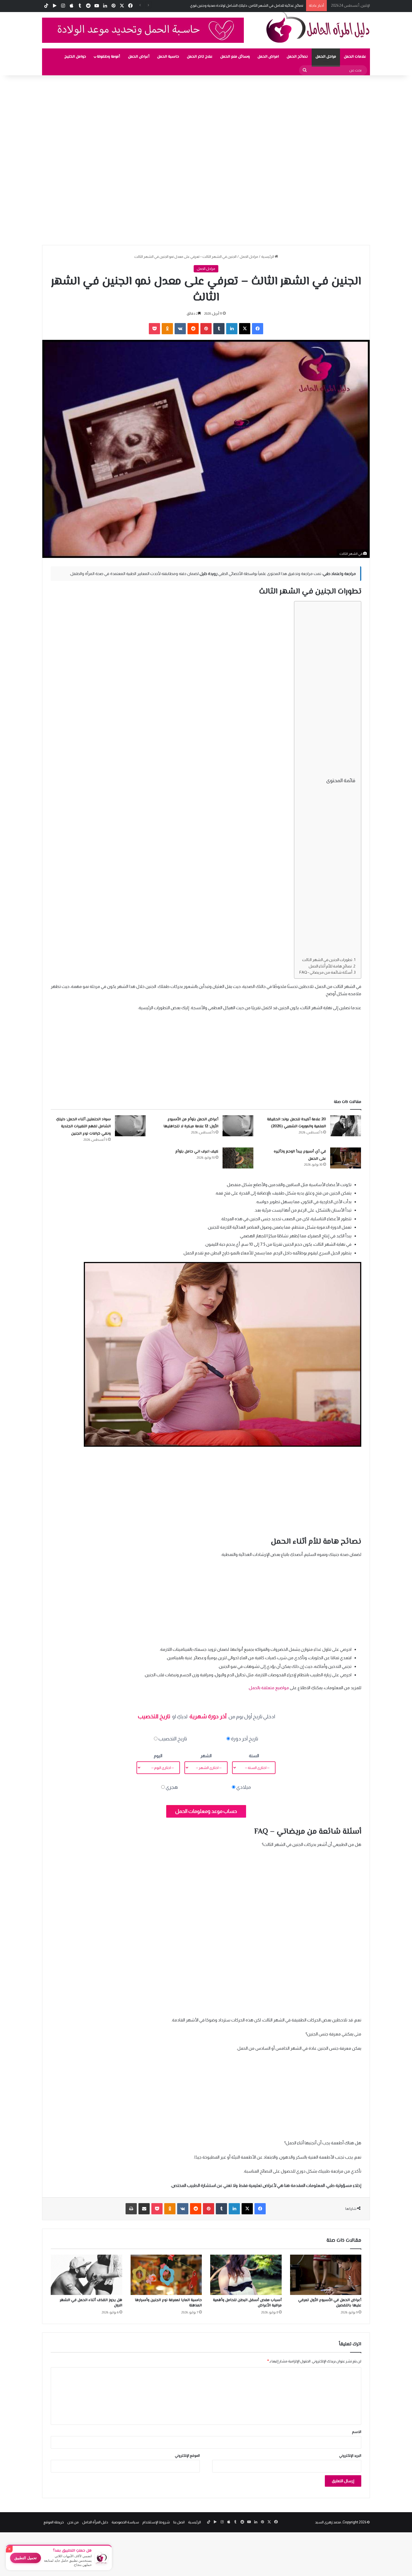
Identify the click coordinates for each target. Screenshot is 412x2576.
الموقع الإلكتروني (187, 2455)
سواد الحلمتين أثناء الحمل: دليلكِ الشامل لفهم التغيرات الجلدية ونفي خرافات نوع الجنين (83, 1127)
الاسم (357, 2432)
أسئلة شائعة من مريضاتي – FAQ (326, 972)
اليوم (158, 1756)
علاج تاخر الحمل (200, 57)
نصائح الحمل (297, 57)
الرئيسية (268, 257)
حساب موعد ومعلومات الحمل (206, 1811)
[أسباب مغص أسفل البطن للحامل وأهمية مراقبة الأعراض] (246, 2275)
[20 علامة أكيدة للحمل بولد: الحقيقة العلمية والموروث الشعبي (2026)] (346, 1126)
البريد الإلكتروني (350, 2455)
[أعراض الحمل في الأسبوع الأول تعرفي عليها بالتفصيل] (326, 2275)
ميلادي (244, 1787)
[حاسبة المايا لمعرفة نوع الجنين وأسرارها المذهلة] (166, 2275)
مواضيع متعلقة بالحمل (269, 1688)
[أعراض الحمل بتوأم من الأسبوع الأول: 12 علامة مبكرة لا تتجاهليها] (238, 1126)
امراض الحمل (268, 57)
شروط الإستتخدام (156, 2522)
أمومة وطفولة (108, 57)
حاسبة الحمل (168, 57)
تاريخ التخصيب (173, 1739)
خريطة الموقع (54, 2522)
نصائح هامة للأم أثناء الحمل (330, 966)
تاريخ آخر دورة (245, 1739)
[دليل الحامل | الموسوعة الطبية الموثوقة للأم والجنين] (318, 27)
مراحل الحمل (326, 57)
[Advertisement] (244, 117)
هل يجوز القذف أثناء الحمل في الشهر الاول (91, 2303)
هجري (172, 1787)
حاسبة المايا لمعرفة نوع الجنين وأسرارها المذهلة (168, 2303)
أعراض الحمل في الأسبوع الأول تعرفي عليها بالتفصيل (330, 2303)
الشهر (206, 1756)
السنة (254, 1756)
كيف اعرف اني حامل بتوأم (197, 1152)
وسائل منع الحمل (235, 57)
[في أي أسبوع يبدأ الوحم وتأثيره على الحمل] (346, 1158)
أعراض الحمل (139, 57)
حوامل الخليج (75, 57)
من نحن (73, 2522)
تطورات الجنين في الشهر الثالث (327, 960)
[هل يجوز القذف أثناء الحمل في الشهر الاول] (86, 2275)
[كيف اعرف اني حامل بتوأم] (238, 1158)
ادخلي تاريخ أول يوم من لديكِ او (207, 1716)
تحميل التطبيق (26, 2558)
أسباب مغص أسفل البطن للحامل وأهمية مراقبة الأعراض (247, 2303)
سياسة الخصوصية (125, 2522)
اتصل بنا (179, 2522)
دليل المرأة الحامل (95, 2522)
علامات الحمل (355, 57)
